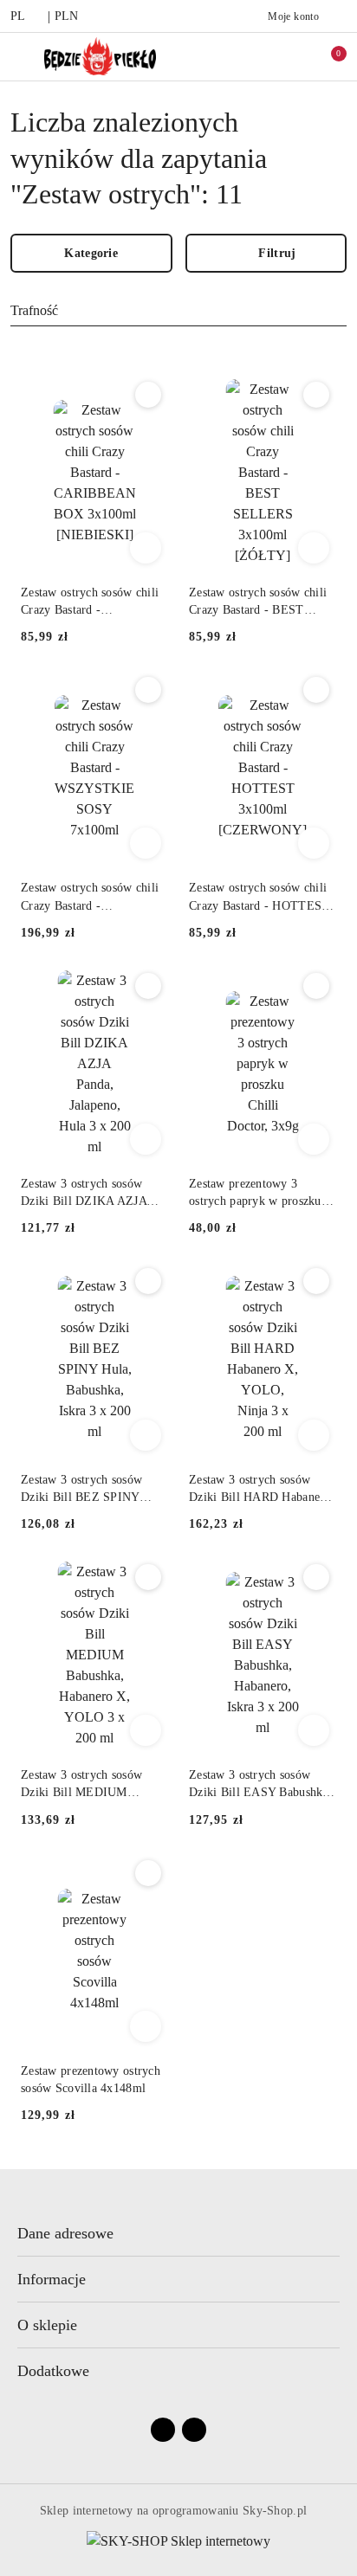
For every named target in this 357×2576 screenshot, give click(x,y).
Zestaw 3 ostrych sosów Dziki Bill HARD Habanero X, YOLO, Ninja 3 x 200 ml (262, 1490)
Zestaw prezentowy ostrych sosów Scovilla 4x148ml (91, 2080)
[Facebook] (163, 2430)
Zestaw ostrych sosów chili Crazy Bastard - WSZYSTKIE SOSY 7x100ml (90, 898)
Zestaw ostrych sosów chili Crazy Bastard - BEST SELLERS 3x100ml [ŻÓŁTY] (258, 602)
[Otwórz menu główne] (20, 56)
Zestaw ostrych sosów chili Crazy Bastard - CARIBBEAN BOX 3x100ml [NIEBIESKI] (90, 602)
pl (18, 16)
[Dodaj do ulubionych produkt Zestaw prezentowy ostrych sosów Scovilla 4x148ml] (148, 1873)
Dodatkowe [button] (53, 2371)
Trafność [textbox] (34, 310)
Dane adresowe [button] (65, 2233)
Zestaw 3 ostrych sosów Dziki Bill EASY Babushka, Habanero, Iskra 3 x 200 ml (260, 1785)
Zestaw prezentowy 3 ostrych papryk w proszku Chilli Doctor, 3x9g (255, 1194)
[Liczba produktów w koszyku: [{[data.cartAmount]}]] (327, 56)
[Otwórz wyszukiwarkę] (254, 56)
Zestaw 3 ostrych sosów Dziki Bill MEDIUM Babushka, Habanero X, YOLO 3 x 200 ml (81, 1785)
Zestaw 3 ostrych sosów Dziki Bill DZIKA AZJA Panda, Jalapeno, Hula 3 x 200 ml (88, 1194)
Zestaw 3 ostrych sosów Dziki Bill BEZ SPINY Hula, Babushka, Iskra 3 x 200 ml (88, 1490)
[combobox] (178, 312)
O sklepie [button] (47, 2325)
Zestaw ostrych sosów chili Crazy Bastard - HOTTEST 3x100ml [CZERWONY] (259, 898)
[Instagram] (194, 2430)
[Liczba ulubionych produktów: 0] (290, 56)
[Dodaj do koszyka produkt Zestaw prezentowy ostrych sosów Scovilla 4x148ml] (146, 2026)
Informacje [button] (52, 2279)
